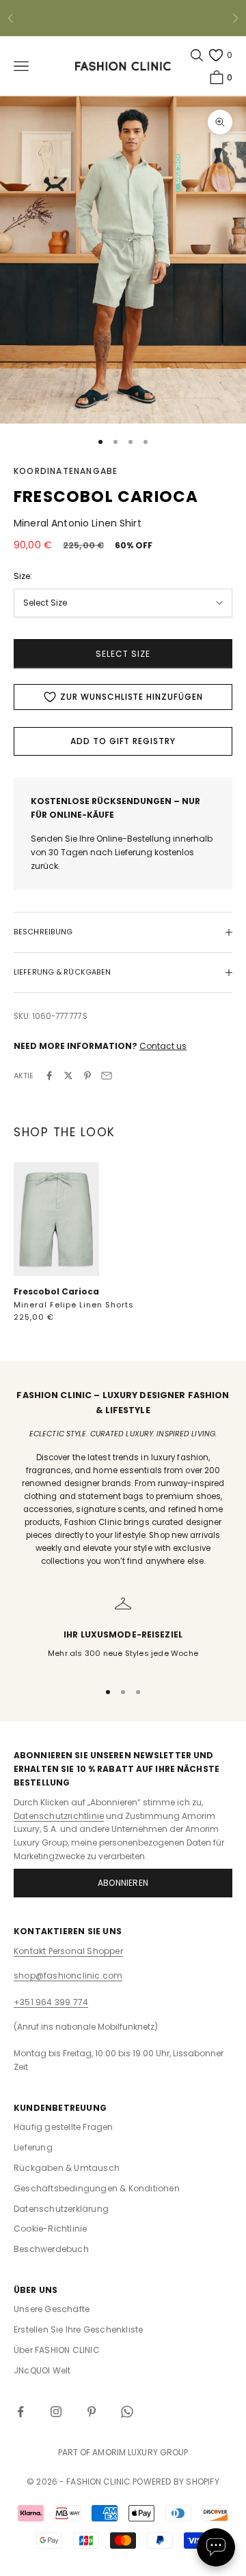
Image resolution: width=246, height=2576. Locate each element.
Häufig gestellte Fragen (64, 2127)
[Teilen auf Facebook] (49, 1076)
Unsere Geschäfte (52, 2309)
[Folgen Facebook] (20, 2412)
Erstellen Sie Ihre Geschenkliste (78, 2329)
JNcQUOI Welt (42, 2370)
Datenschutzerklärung (61, 2209)
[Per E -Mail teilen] (107, 1076)
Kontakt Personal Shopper (68, 1951)
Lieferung (33, 2147)
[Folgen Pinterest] (92, 2412)
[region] (123, 1632)
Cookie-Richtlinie (50, 2229)
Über (57, 2350)
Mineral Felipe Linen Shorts (74, 1305)
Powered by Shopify (176, 2482)
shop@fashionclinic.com (68, 1975)
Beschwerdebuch (51, 2249)
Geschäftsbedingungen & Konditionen (97, 2188)
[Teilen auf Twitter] (68, 1076)
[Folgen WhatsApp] (127, 2412)
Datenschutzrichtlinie (59, 1816)
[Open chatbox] (216, 2547)
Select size (123, 654)
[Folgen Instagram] (56, 2412)
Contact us (163, 1046)
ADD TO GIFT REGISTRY (123, 741)
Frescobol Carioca (56, 1291)
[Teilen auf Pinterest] (87, 1076)
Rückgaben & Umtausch (67, 2168)
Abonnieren (123, 1883)
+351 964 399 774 (51, 2002)
